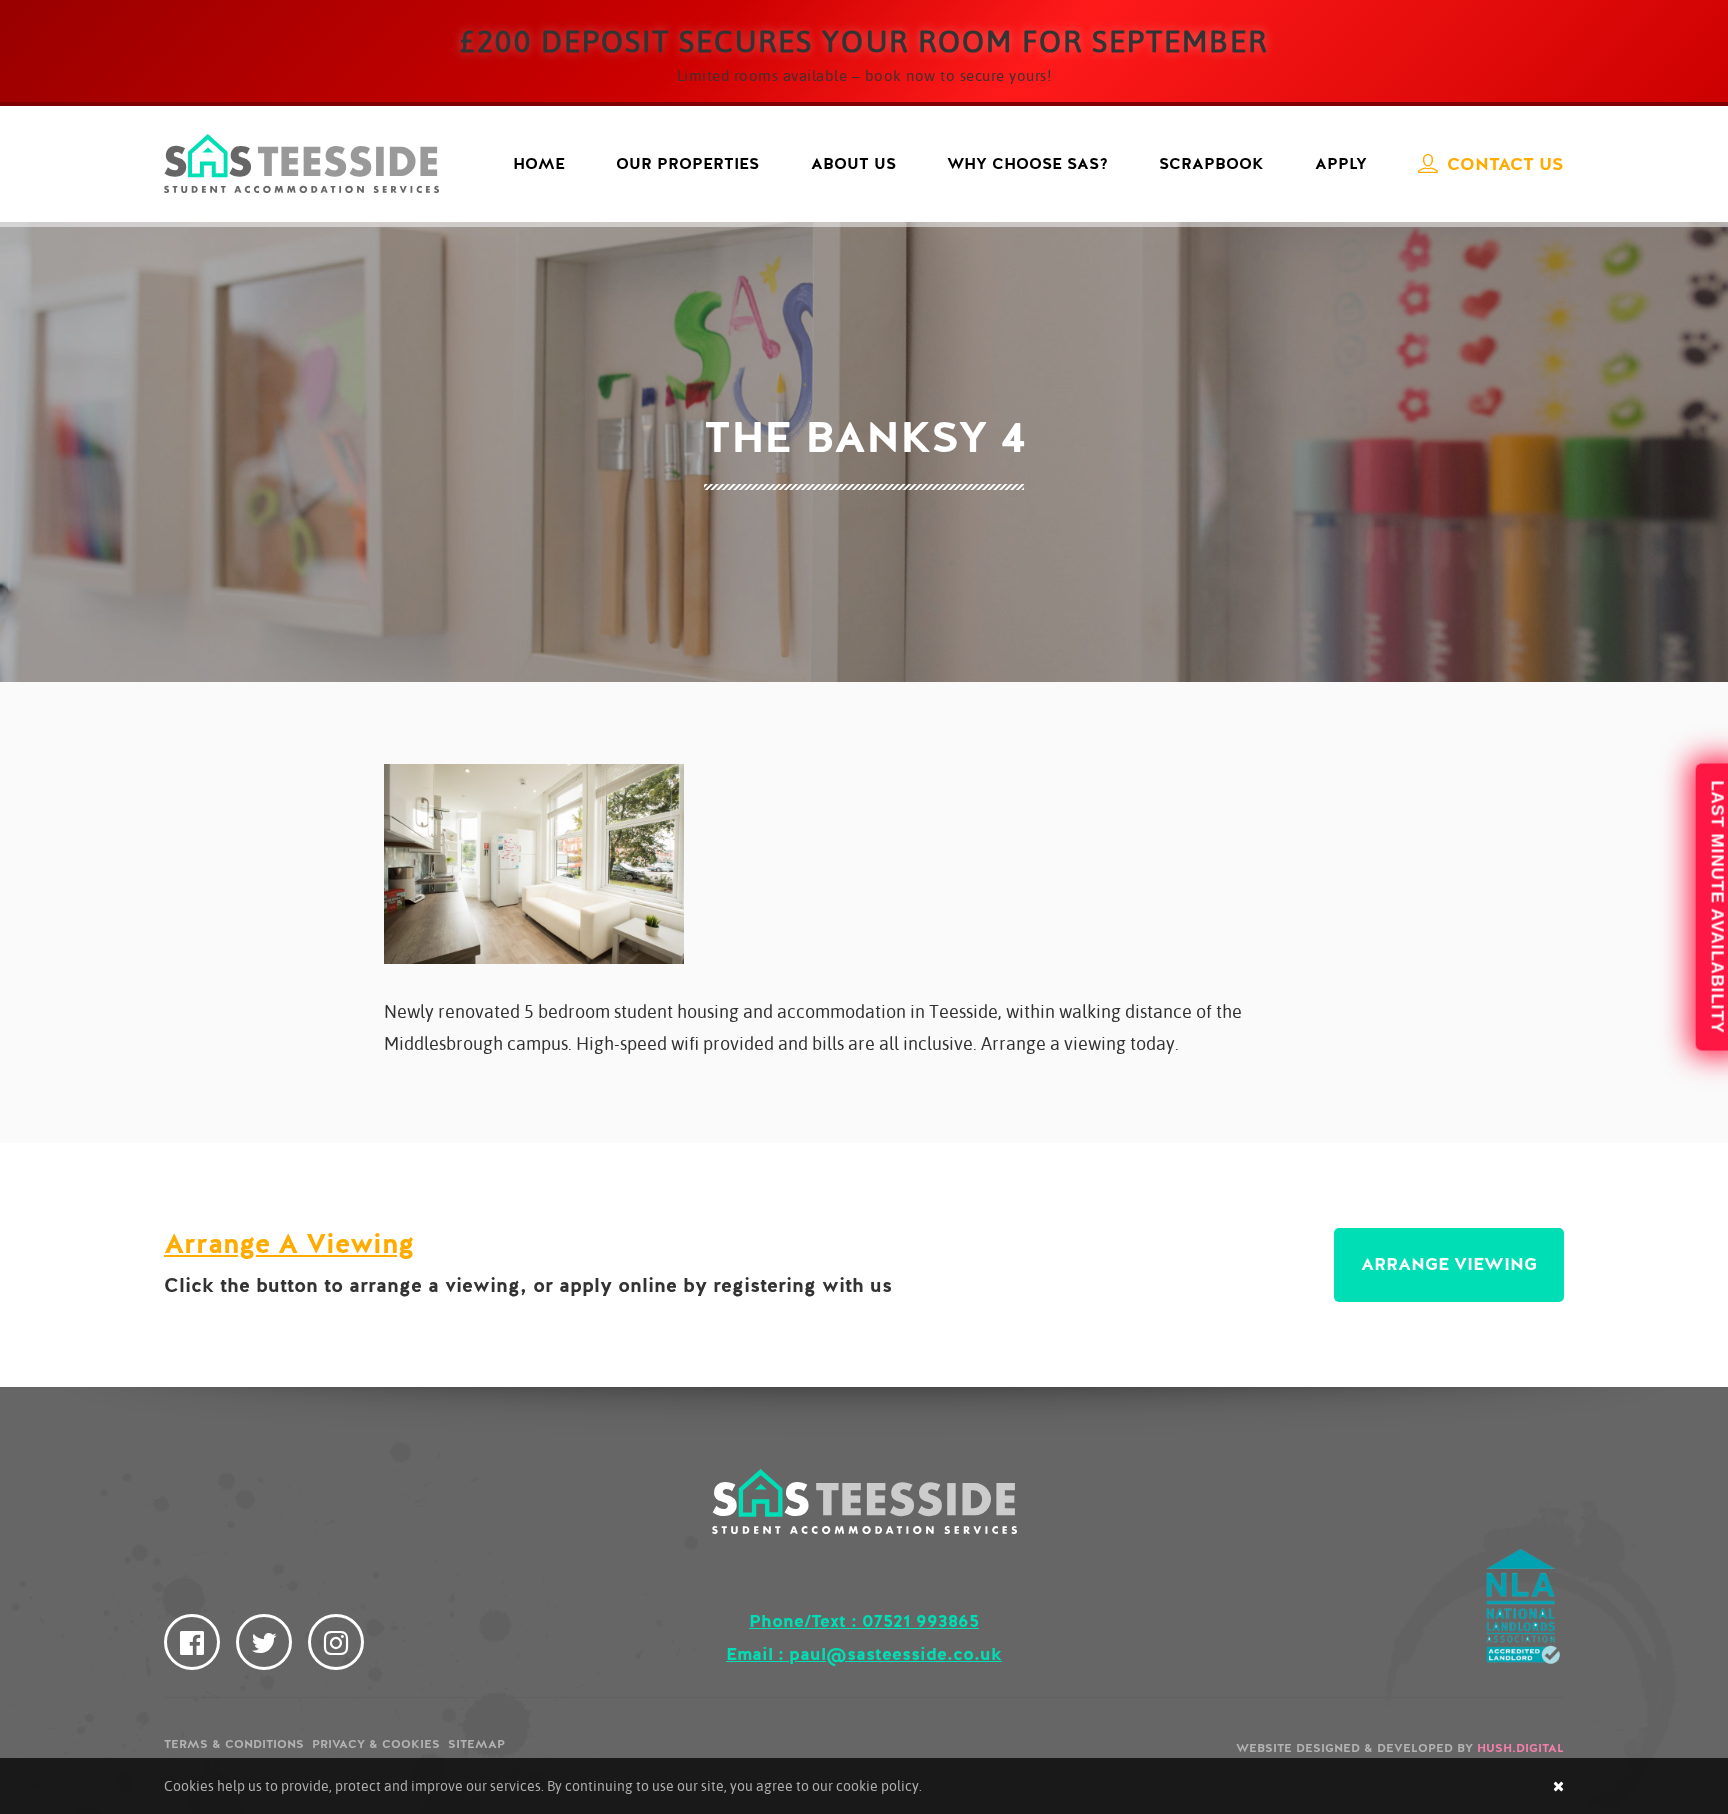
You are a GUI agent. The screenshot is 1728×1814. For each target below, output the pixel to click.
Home (539, 164)
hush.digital (1520, 1748)
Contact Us (1505, 164)
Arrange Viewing (1449, 1264)
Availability (1706, 907)
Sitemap (476, 1744)
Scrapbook (1211, 164)
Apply (1341, 164)
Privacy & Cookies (376, 1744)
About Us (853, 164)
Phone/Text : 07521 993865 (864, 1621)
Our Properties (687, 164)
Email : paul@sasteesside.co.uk (864, 1654)
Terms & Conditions (234, 1744)
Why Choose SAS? (1027, 164)
